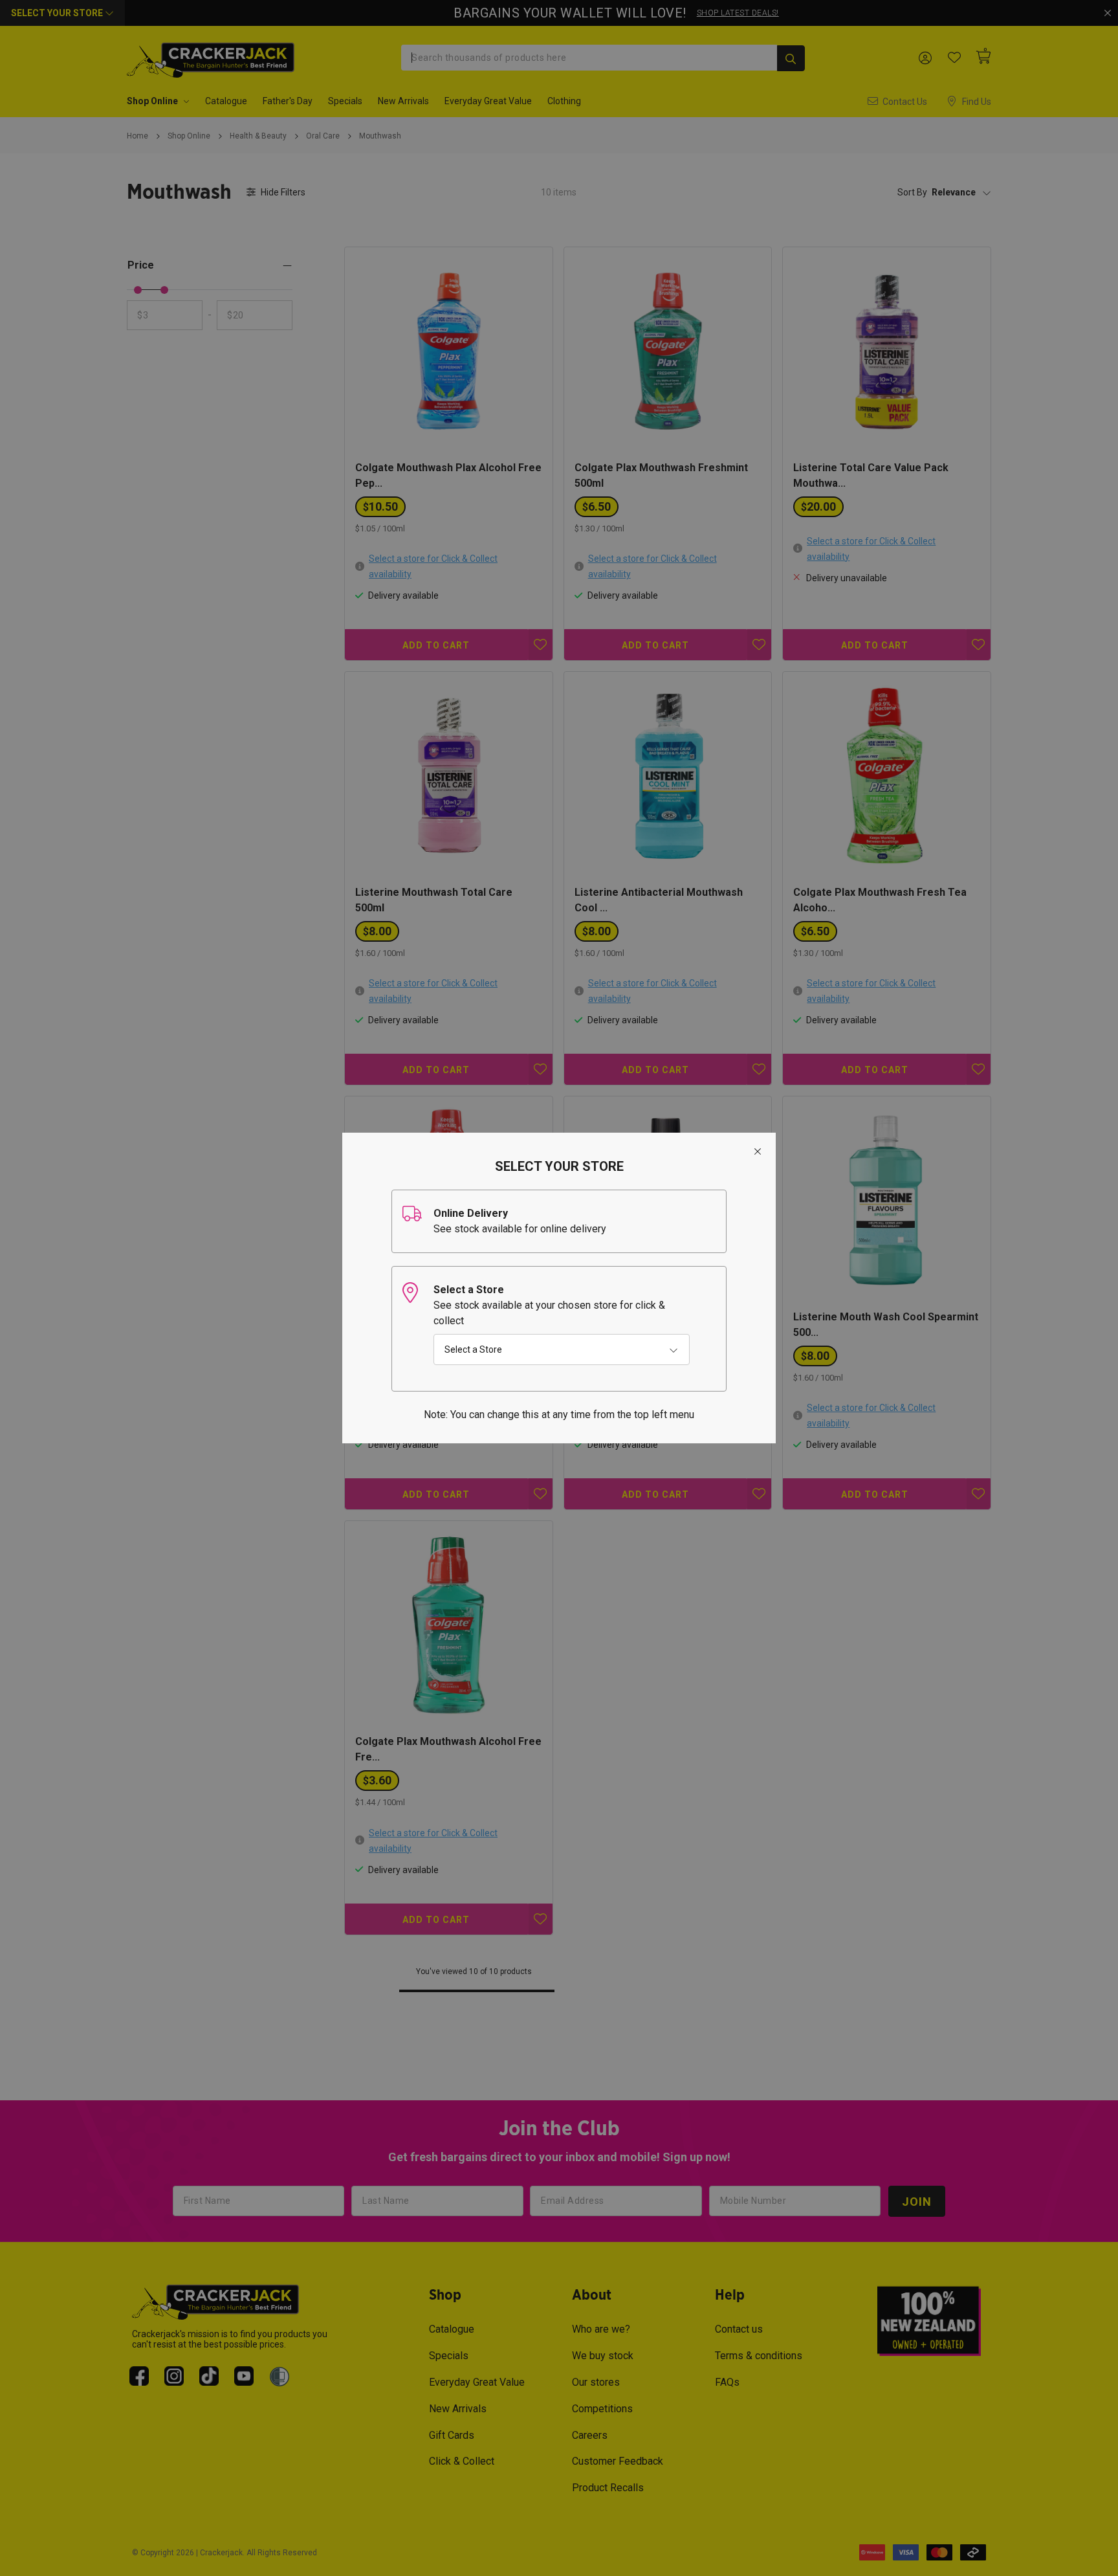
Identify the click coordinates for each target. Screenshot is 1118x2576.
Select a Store (473, 1349)
